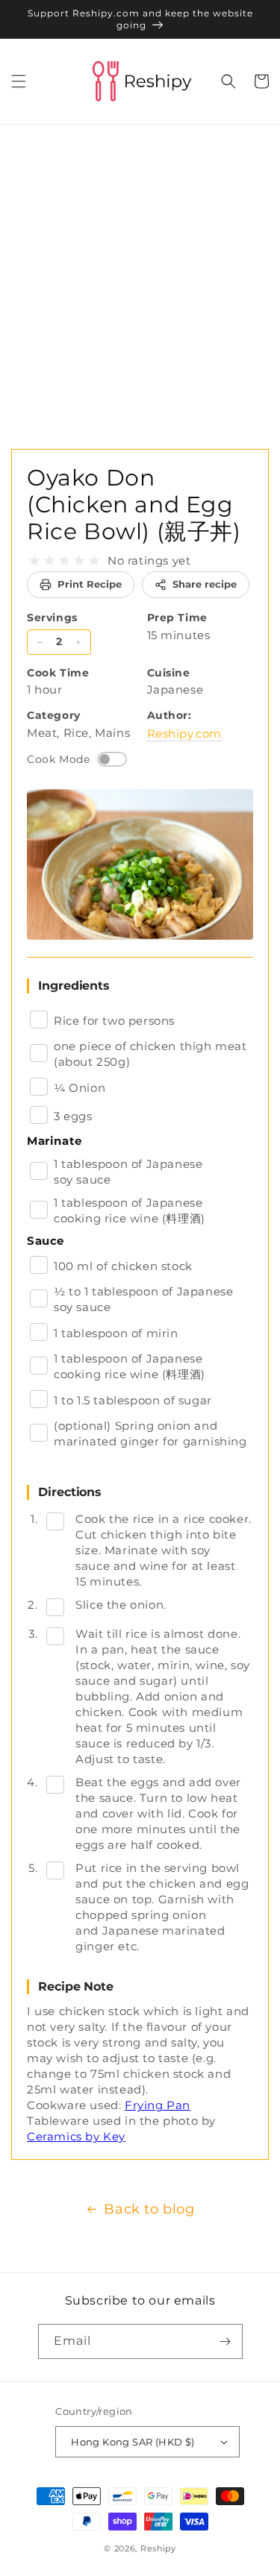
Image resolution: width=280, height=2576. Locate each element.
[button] (19, 81)
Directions (70, 1492)
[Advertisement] (140, 272)
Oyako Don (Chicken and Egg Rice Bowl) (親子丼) (134, 505)
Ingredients (74, 986)
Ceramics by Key (76, 2136)
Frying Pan (158, 2105)
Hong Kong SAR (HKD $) (133, 2442)
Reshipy (158, 2548)
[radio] (34, 561)
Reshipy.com (185, 733)
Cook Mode (58, 759)
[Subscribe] (225, 2341)
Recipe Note (76, 1986)
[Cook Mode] (112, 759)
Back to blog (149, 2209)
